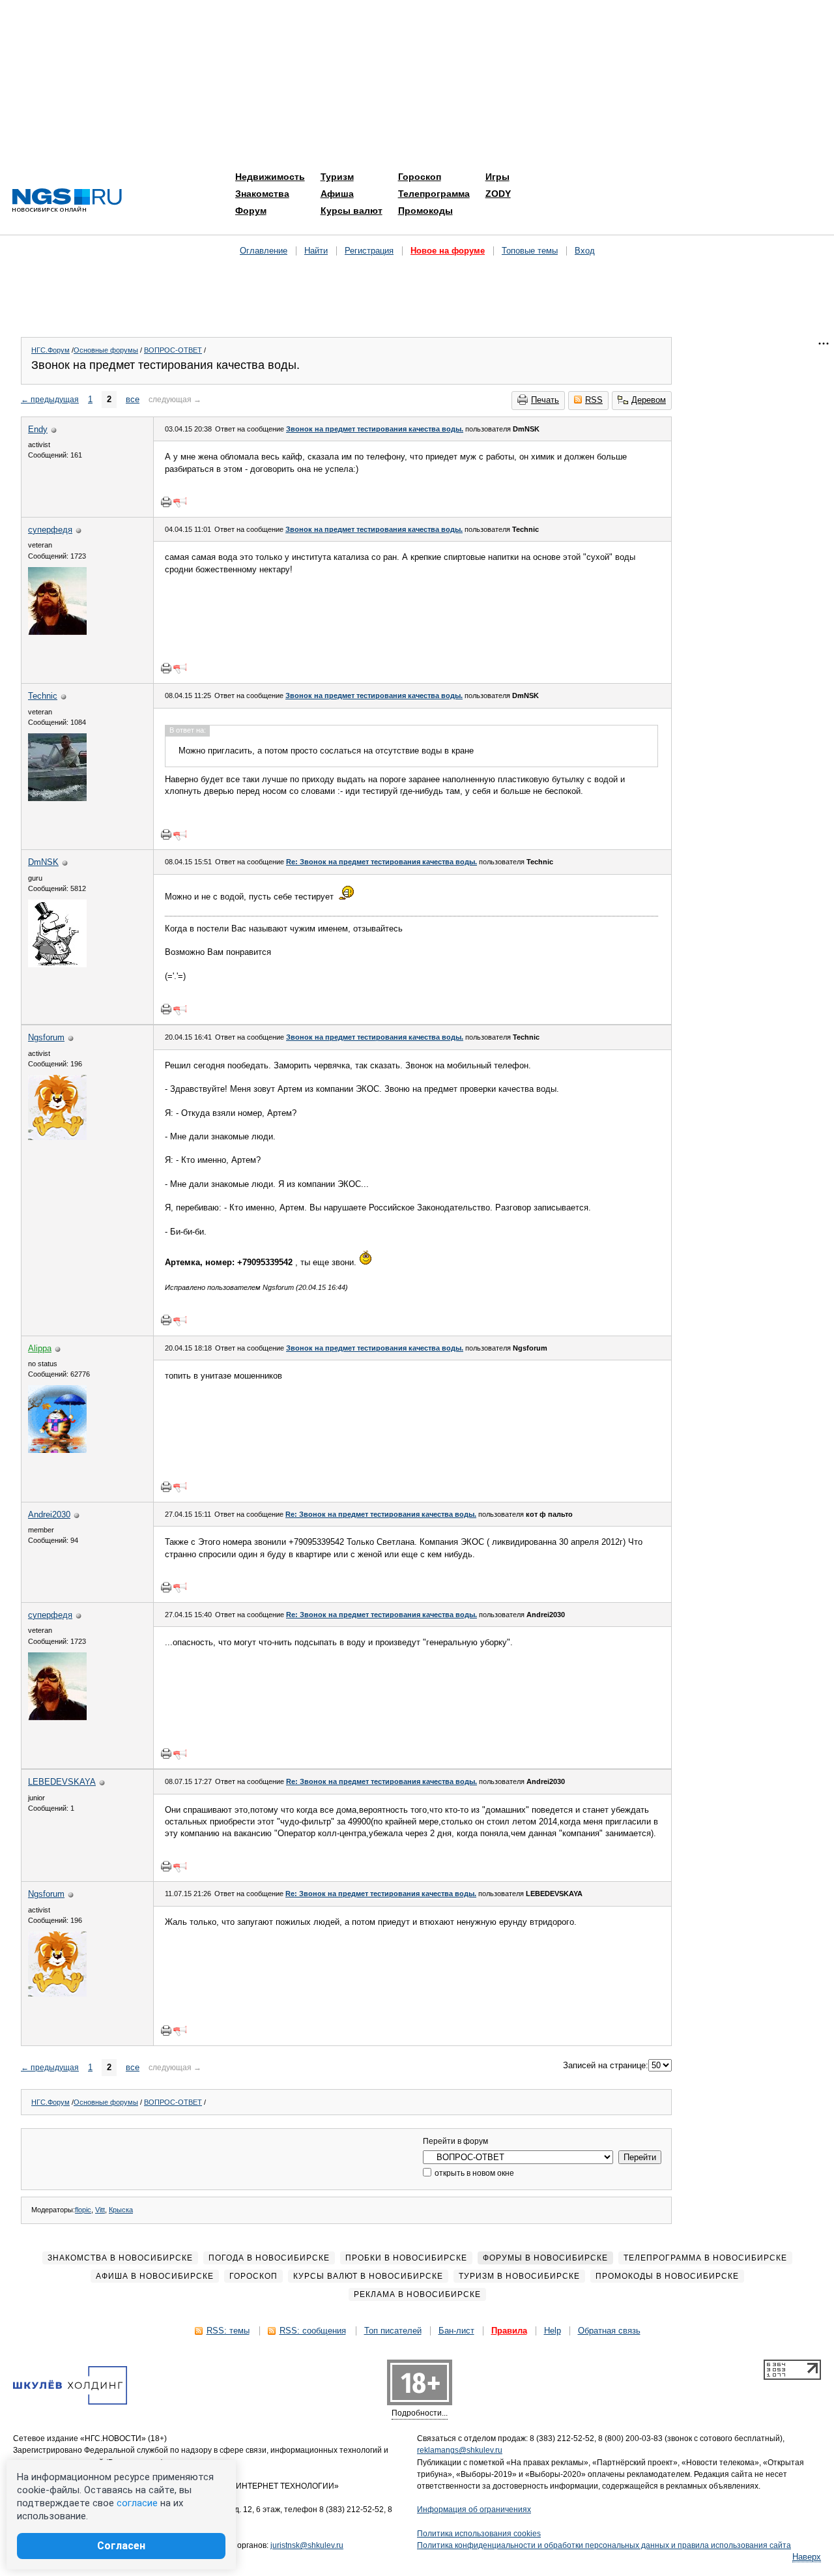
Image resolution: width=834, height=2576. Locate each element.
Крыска (121, 2210)
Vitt (100, 2210)
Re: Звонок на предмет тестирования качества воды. (381, 862)
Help (553, 2331)
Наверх (807, 2557)
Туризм (337, 177)
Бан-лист (456, 2331)
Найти (316, 251)
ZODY (498, 194)
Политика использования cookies (479, 2534)
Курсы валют (352, 211)
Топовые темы (530, 251)
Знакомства (262, 194)
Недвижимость (270, 177)
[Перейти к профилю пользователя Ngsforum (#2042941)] (57, 1137)
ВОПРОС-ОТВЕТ (173, 350)
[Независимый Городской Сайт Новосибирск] (67, 201)
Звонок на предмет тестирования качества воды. (375, 429)
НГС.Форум (50, 350)
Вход (585, 251)
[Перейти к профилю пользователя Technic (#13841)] (57, 798)
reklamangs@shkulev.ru (460, 2450)
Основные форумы (106, 350)
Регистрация (369, 251)
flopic (83, 2210)
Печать (545, 400)
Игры (497, 177)
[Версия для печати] (166, 502)
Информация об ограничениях (474, 2510)
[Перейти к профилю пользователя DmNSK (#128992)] (57, 964)
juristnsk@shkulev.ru (307, 2545)
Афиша (337, 194)
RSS (594, 400)
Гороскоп (420, 177)
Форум (251, 211)
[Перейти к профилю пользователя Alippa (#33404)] (57, 1450)
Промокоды (425, 211)
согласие (137, 2503)
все (133, 399)
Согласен (121, 2546)
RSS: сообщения (313, 2331)
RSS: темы (228, 2331)
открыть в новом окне (473, 2173)
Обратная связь (609, 2331)
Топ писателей (393, 2331)
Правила (509, 2331)
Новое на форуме (448, 251)
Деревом (649, 400)
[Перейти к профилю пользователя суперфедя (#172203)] (57, 632)
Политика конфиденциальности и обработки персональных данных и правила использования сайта (604, 2545)
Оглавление (264, 251)
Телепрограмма (434, 194)
